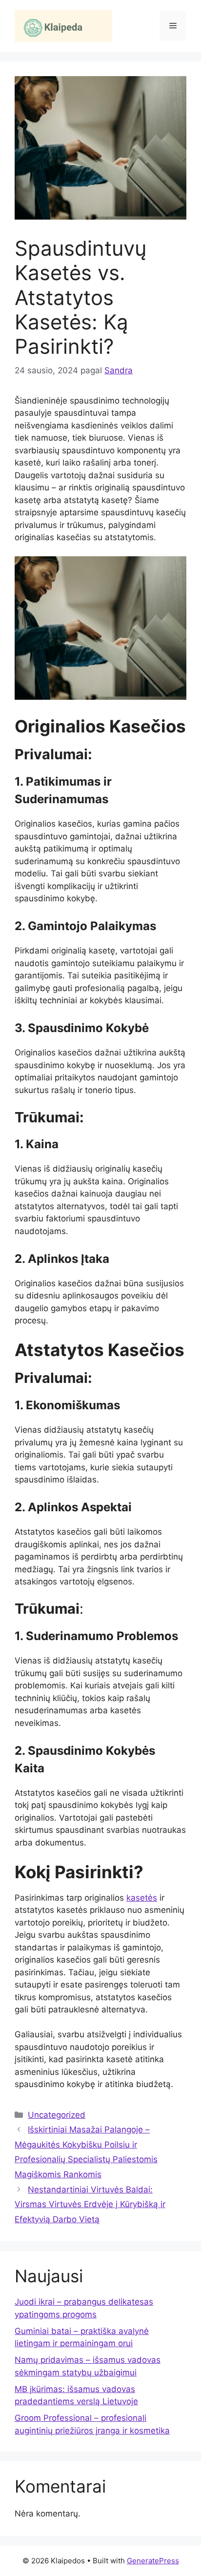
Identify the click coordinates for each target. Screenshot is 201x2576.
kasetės (142, 1898)
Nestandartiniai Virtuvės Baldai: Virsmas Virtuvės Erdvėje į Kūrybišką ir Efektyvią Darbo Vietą (90, 2204)
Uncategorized (57, 2115)
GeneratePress (153, 2561)
